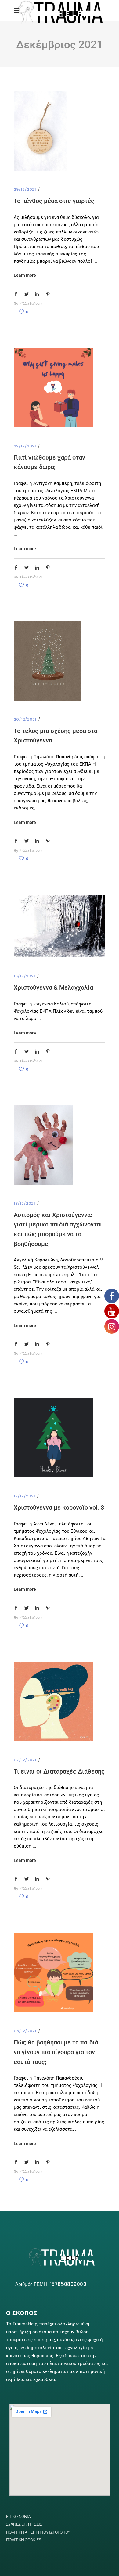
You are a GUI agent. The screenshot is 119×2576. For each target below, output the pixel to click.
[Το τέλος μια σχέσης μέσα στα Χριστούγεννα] (47, 661)
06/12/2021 (25, 2031)
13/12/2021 (24, 1203)
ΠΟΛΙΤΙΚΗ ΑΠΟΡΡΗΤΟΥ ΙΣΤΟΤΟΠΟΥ (38, 2532)
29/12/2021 (25, 189)
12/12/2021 (24, 1496)
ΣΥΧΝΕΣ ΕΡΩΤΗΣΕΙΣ (24, 2524)
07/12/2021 (25, 1760)
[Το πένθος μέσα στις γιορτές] (40, 131)
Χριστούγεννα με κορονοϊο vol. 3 (59, 1507)
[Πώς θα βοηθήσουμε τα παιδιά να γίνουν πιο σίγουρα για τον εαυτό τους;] (53, 1973)
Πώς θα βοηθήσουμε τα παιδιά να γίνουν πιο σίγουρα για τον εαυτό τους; (56, 2052)
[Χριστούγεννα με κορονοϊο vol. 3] (53, 1438)
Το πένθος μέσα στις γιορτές (54, 201)
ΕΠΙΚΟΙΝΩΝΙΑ (18, 2517)
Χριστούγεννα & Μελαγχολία (53, 987)
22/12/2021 (25, 446)
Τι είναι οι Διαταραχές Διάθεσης (59, 1771)
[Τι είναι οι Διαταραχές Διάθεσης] (53, 1702)
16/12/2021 (24, 976)
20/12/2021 (25, 719)
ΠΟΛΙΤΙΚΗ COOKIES (24, 2540)
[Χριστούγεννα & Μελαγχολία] (60, 926)
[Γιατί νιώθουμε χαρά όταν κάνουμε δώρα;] (53, 388)
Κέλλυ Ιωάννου (31, 304)
